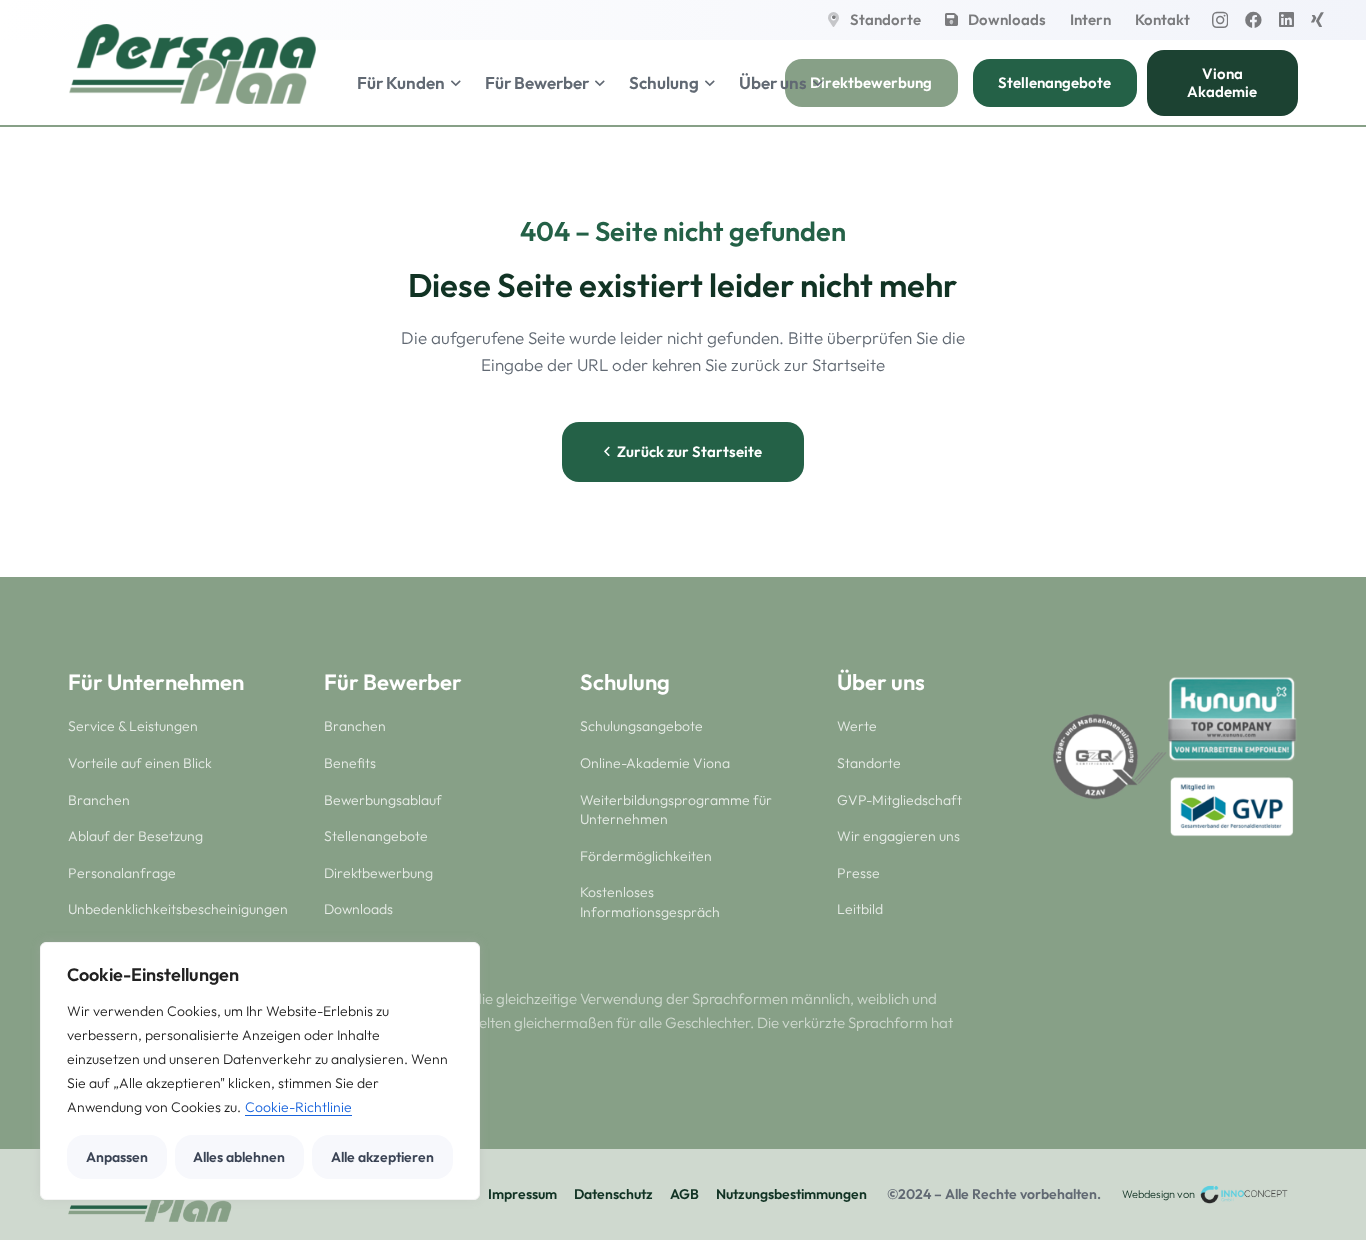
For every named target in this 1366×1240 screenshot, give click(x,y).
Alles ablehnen (239, 1157)
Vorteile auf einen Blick (140, 763)
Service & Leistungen (133, 726)
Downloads (358, 909)
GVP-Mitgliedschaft (899, 800)
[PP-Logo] (192, 64)
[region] (260, 1071)
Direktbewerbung (378, 873)
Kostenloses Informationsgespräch (650, 902)
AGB (684, 1194)
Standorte (869, 763)
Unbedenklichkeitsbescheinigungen (178, 909)
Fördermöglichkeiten (646, 856)
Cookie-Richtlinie (298, 1107)
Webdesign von (1159, 1194)
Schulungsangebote (641, 726)
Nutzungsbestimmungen (791, 1194)
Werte (857, 726)
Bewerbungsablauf (383, 800)
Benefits (350, 763)
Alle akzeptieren (382, 1157)
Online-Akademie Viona (655, 763)
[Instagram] (1220, 20)
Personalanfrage (122, 873)
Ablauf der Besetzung (135, 836)
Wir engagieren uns (898, 836)
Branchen (99, 800)
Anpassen (117, 1157)
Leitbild (860, 909)
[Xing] (1317, 19)
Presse (858, 873)
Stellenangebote (376, 836)
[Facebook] (1253, 19)
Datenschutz (613, 1194)
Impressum (522, 1194)
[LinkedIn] (1286, 19)
